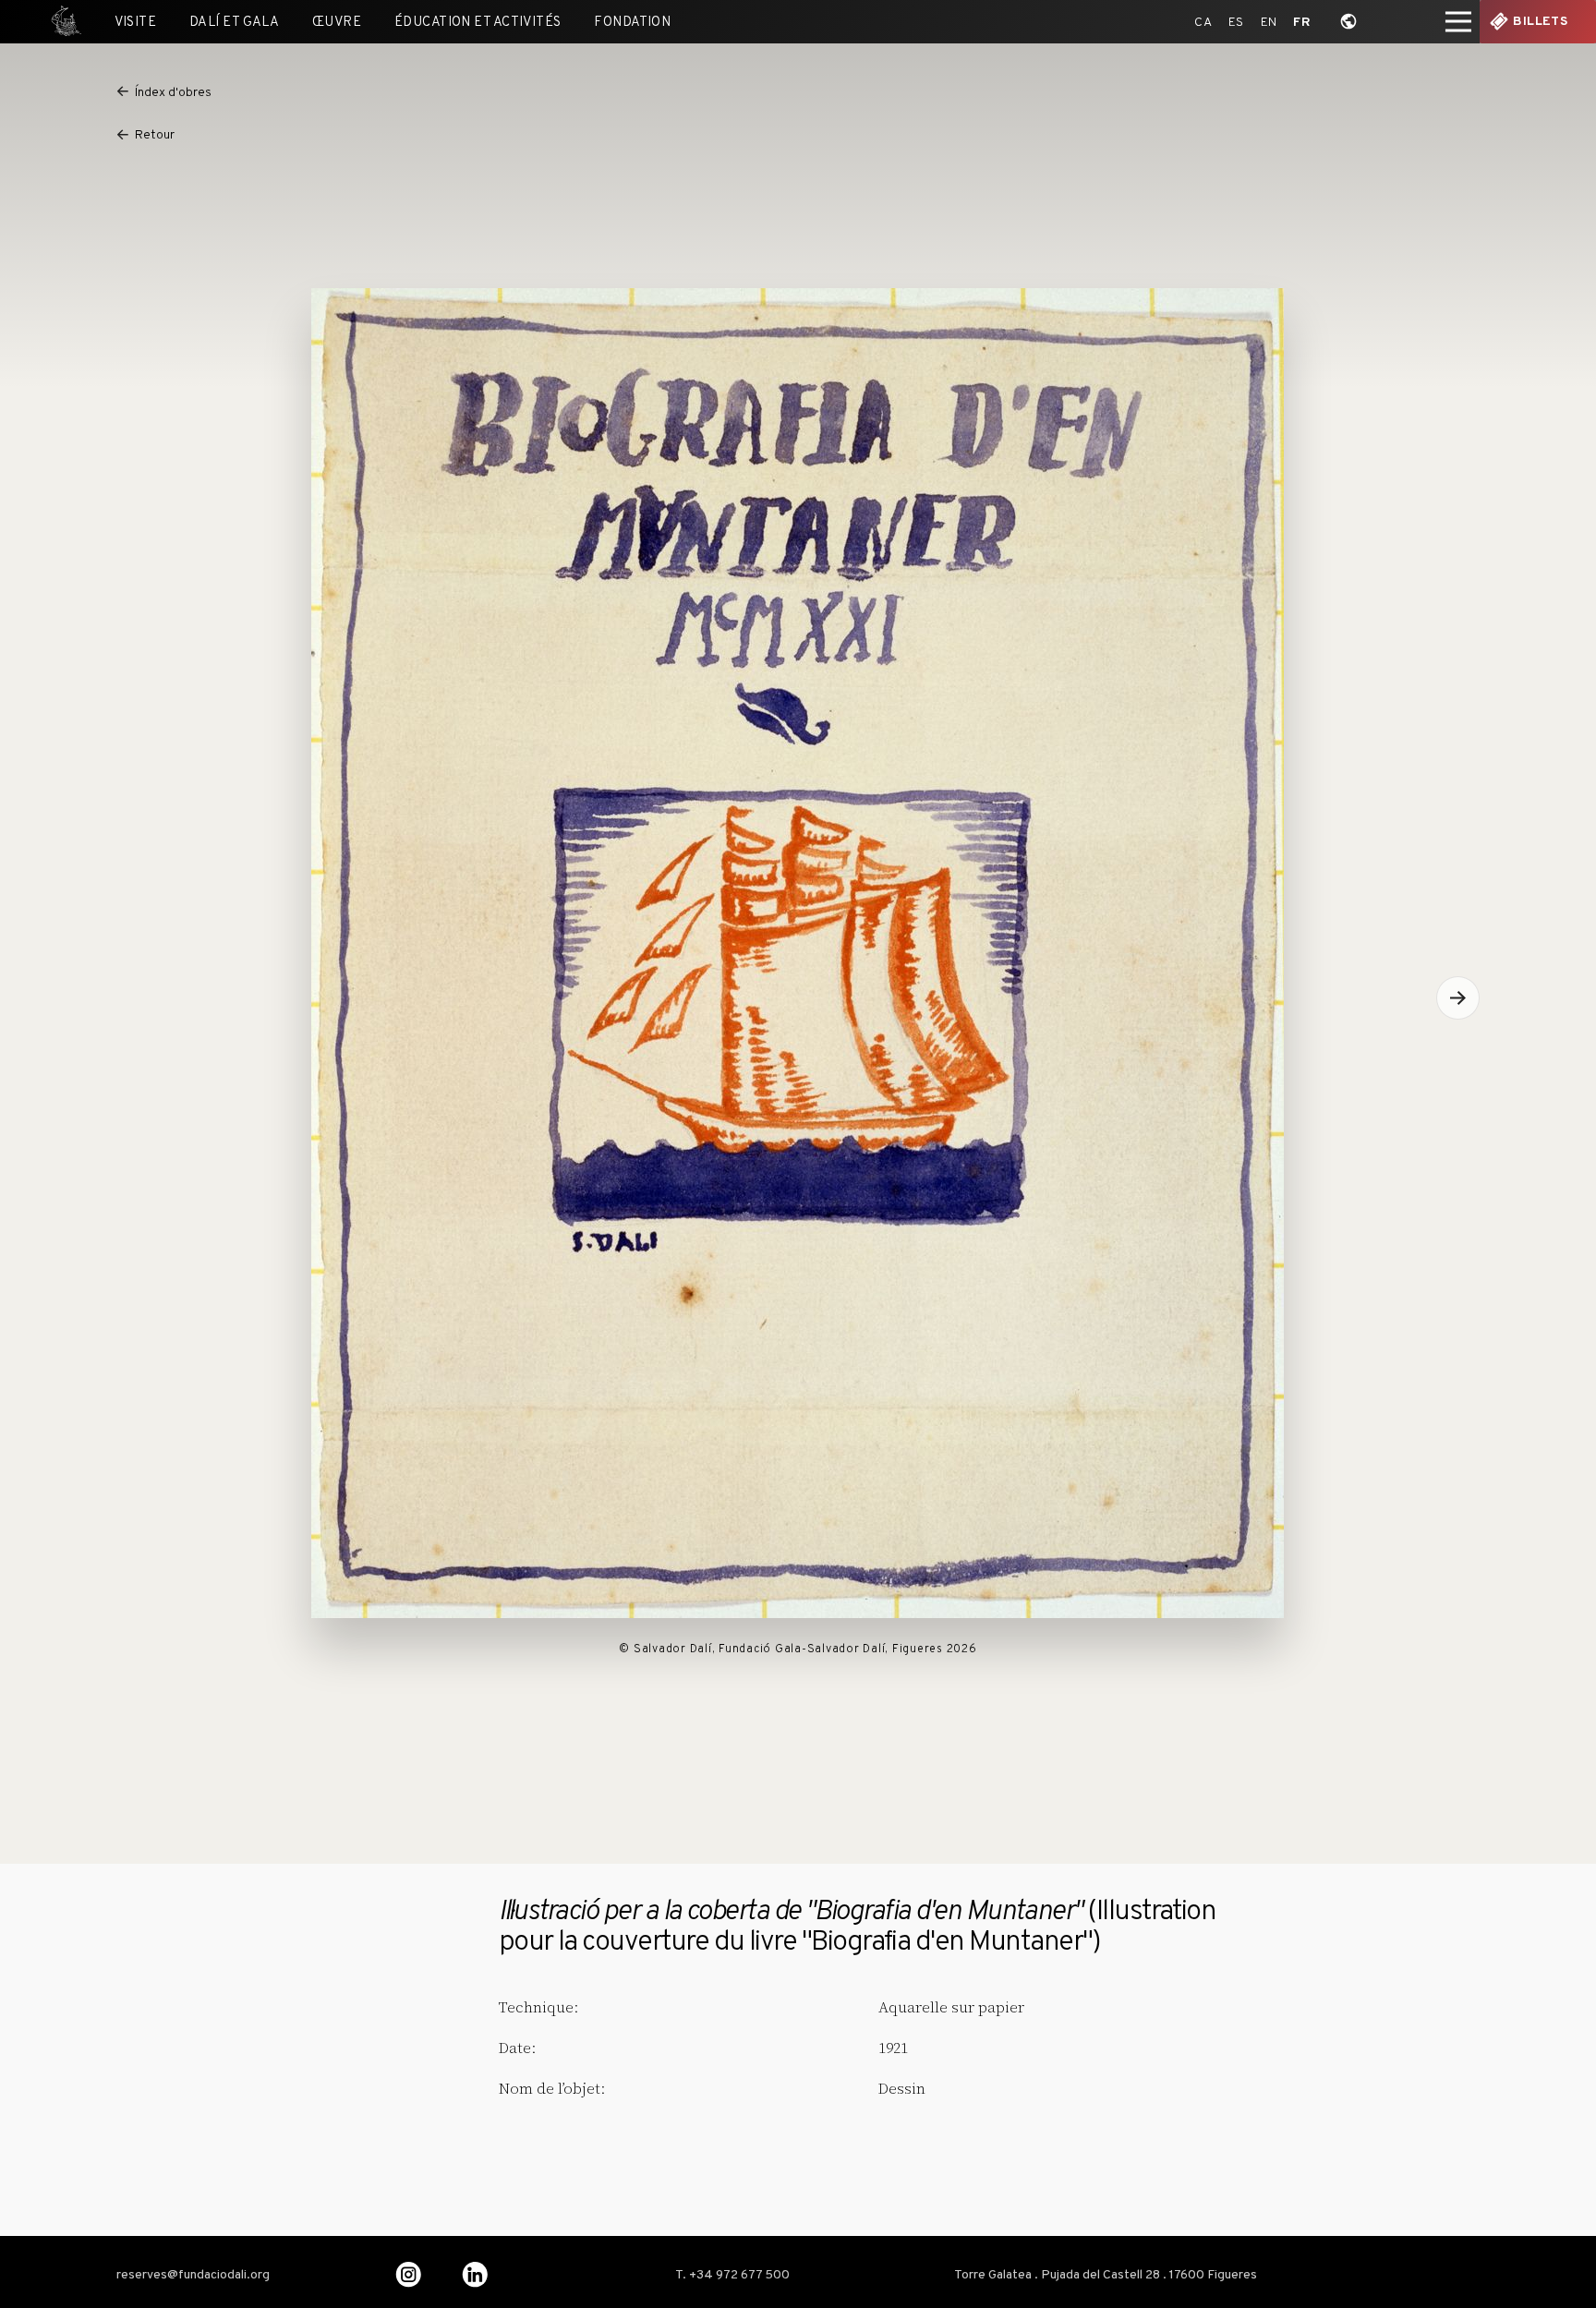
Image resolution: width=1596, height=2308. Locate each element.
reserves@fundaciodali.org (193, 2276)
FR (1302, 23)
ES (1236, 23)
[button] (1458, 998)
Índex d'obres (173, 93)
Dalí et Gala (234, 23)
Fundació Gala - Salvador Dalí (60, 22)
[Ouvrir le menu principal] (1458, 22)
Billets (1540, 22)
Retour (155, 135)
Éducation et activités (478, 23)
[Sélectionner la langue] (1349, 22)
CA (1203, 23)
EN (1269, 23)
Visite (136, 23)
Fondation (632, 23)
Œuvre (337, 23)
